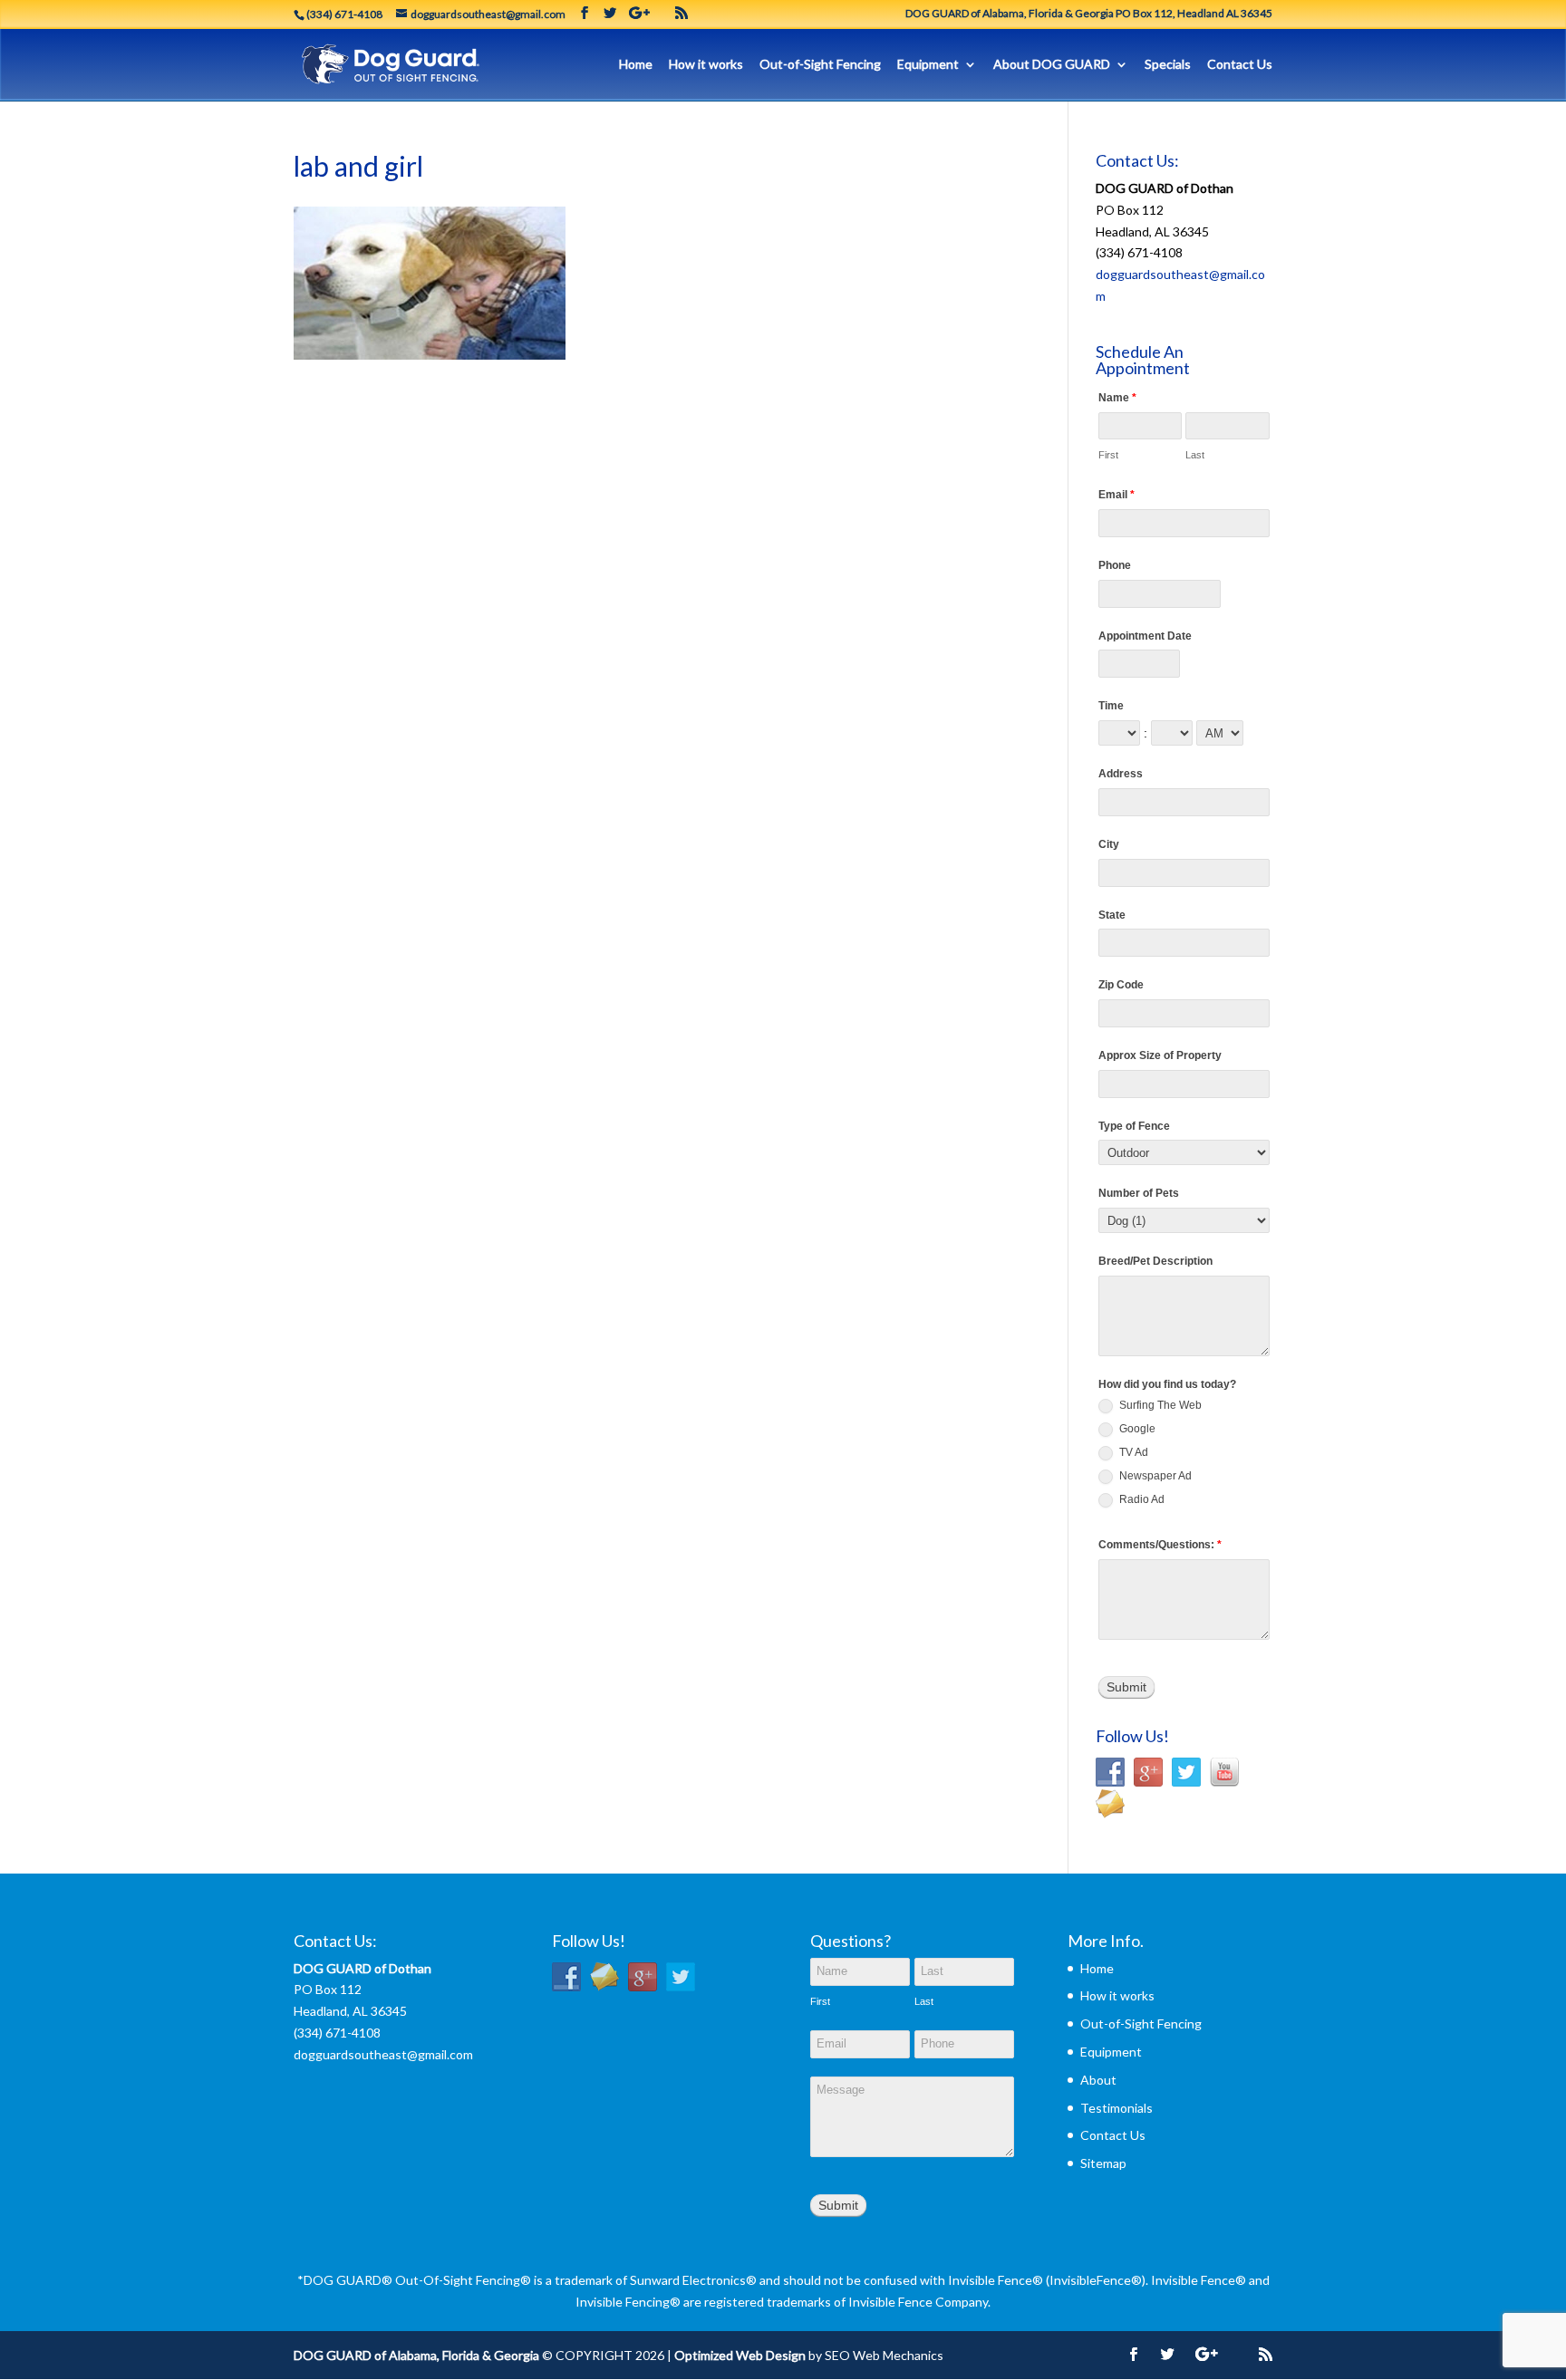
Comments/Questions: (1160, 1545)
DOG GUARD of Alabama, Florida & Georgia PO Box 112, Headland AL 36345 (1089, 14)
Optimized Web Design (740, 2355)
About (1098, 2080)
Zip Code (1121, 985)
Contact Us (1240, 65)
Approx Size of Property (1160, 1055)
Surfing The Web (1159, 1405)
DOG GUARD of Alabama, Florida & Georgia (416, 2355)
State (1112, 915)
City (1109, 844)
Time (1111, 706)
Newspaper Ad (1154, 1476)
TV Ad (1132, 1452)
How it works (706, 65)
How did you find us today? (1167, 1384)
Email (1116, 495)
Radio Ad (1141, 1499)
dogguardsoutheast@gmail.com (383, 2054)
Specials (1168, 65)
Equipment (928, 65)
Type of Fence (1134, 1126)
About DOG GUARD (1052, 65)
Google (1136, 1429)
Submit (1126, 1687)
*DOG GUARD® (345, 2280)
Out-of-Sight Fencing (820, 65)
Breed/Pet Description (1155, 1261)
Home (636, 65)
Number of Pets (1139, 1193)
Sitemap (1103, 2163)
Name (1117, 398)
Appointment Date (1145, 636)
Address (1121, 774)
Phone (1115, 565)
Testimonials (1116, 2108)
